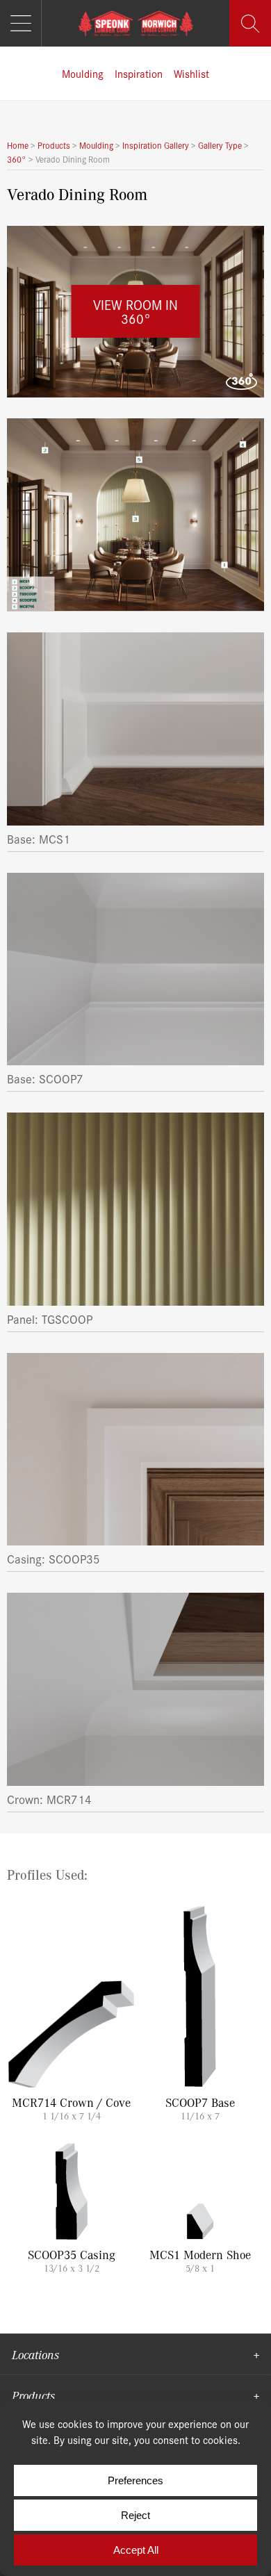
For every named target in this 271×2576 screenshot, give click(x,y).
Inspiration (139, 73)
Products (33, 2395)
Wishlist (191, 73)
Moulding (83, 73)
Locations (35, 2354)
